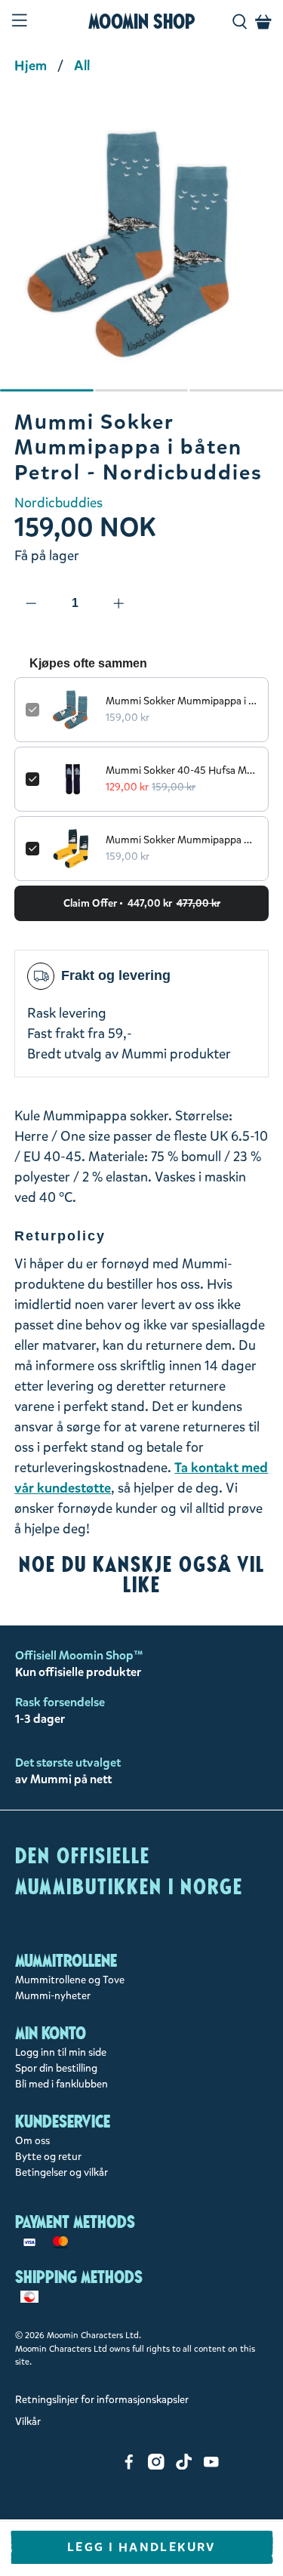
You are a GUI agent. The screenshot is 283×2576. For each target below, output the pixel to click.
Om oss (32, 2141)
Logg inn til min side (61, 2052)
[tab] (47, 390)
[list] (141, 252)
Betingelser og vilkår (62, 2172)
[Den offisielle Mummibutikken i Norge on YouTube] (211, 2466)
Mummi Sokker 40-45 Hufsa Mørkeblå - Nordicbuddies (181, 770)
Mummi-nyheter (53, 1996)
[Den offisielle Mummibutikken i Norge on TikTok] (184, 2466)
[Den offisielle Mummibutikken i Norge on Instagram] (156, 2466)
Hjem (31, 66)
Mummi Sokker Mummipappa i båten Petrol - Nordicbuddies (181, 701)
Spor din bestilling (56, 2068)
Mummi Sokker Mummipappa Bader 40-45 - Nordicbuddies (181, 840)
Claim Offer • (142, 903)
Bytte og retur (48, 2157)
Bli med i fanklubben (62, 2084)
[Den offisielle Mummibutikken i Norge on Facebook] (129, 2466)
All (82, 66)
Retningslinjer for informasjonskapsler (102, 2400)
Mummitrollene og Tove (70, 1980)
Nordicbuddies (58, 503)
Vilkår (28, 2422)
